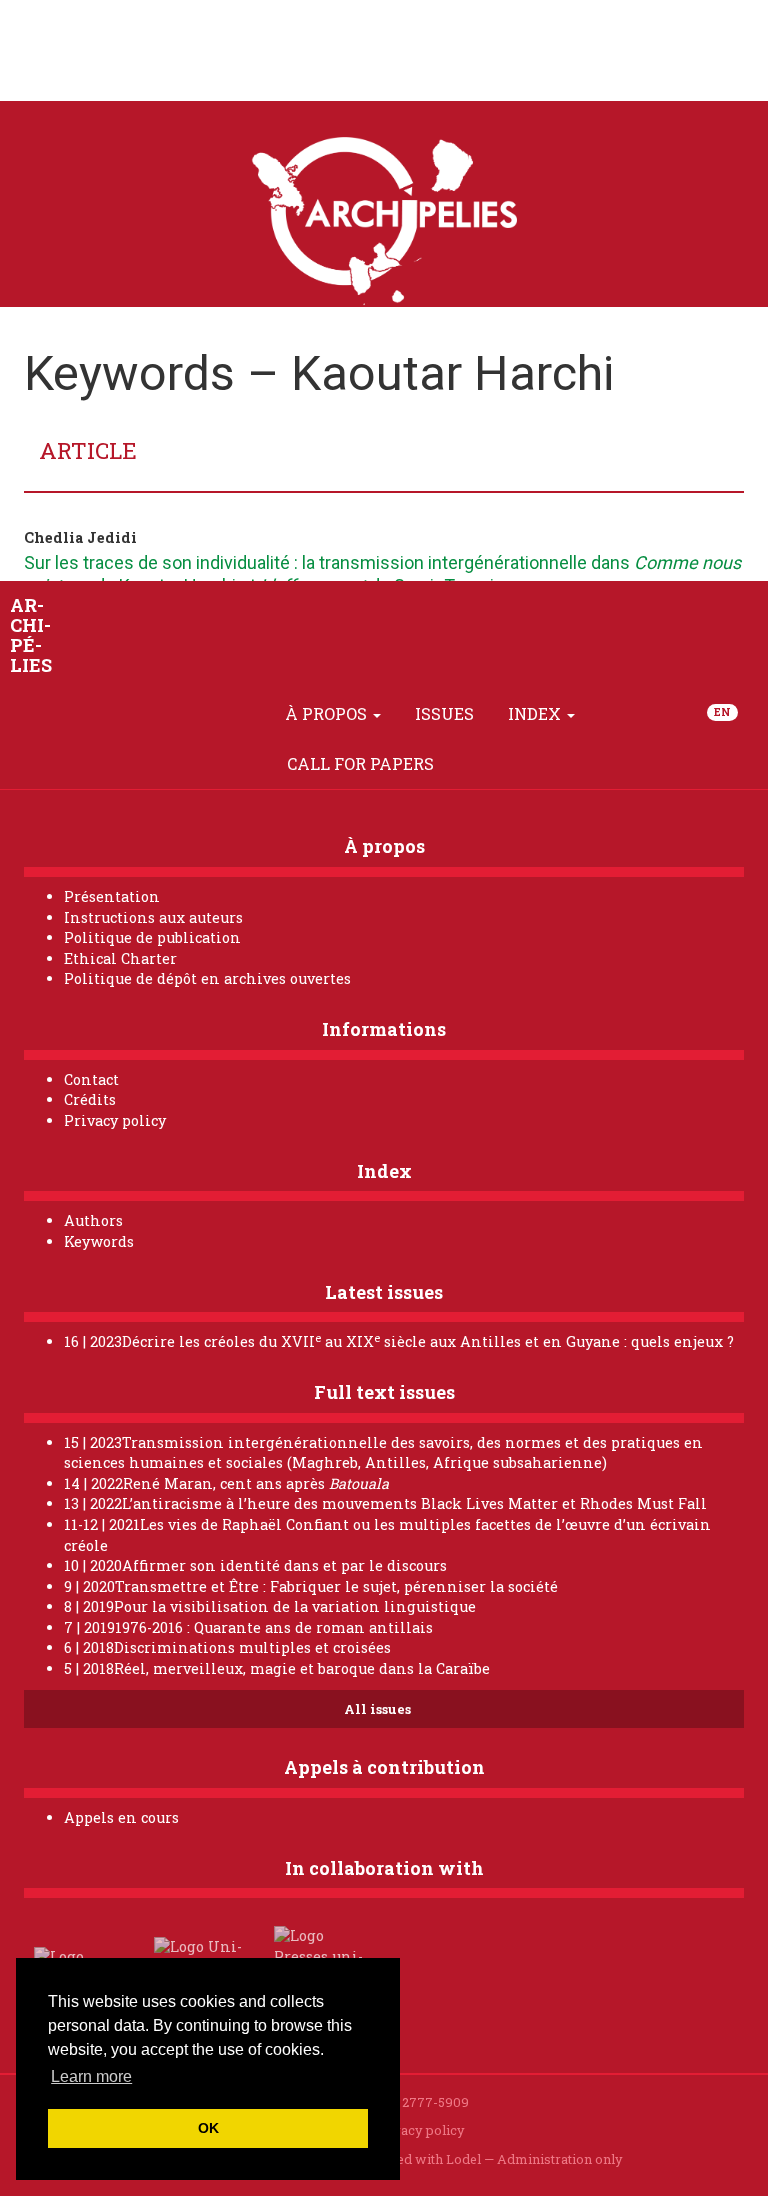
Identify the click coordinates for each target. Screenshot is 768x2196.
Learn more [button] (91, 2076)
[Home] (199, 714)
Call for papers (360, 763)
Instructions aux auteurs (153, 917)
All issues (379, 1709)
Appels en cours (121, 1817)
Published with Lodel (415, 2159)
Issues (444, 713)
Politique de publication (152, 937)
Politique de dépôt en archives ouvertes (207, 978)
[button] (245, 714)
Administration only (560, 2159)
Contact (91, 1079)
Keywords (99, 1241)
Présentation (112, 896)
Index (536, 713)
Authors (93, 1220)
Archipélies (31, 635)
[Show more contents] (474, 764)
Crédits (90, 1099)
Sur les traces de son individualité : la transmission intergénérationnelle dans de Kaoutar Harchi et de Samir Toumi (382, 574)
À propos (328, 713)
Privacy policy (115, 1120)
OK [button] (208, 2128)
